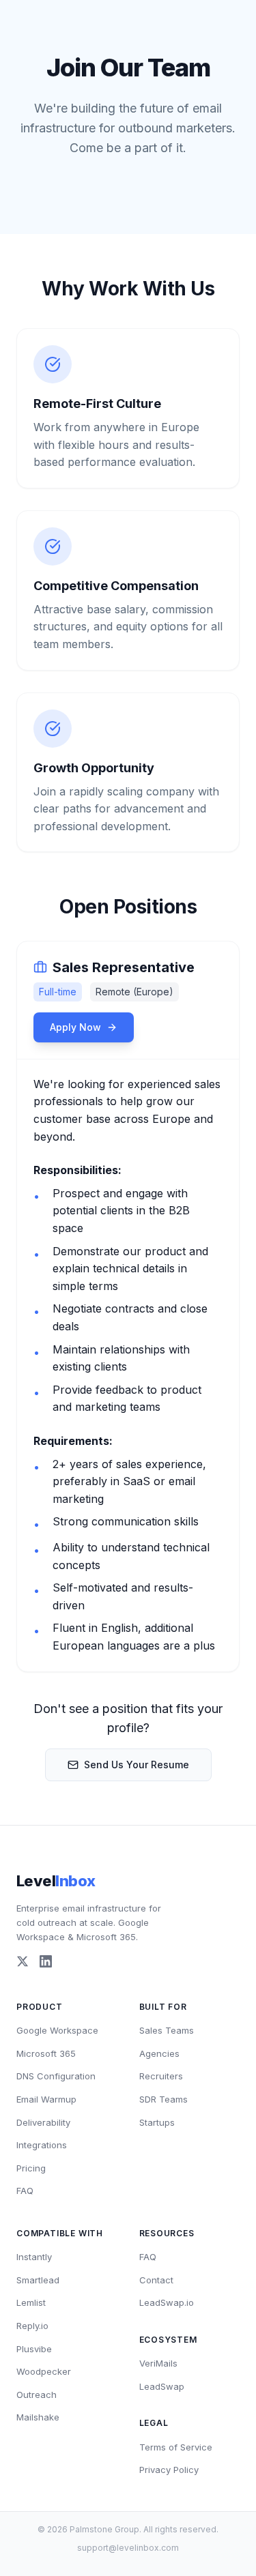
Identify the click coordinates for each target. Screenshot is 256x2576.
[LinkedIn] (46, 1961)
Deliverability (43, 2122)
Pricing (31, 2168)
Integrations (42, 2145)
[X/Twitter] (23, 1961)
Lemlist (31, 2302)
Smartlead (38, 2280)
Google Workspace (57, 2030)
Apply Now (75, 1027)
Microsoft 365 (46, 2053)
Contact (156, 2280)
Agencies (159, 2053)
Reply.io (32, 2326)
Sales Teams (167, 2030)
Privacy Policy (169, 2470)
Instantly (34, 2257)
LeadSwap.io (167, 2302)
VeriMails (158, 2363)
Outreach (37, 2395)
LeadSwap (162, 2386)
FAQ (25, 2191)
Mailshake (38, 2417)
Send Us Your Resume (137, 1765)
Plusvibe (34, 2349)
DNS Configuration (56, 2076)
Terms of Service (176, 2447)
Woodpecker (44, 2371)
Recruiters (161, 2076)
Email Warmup (46, 2099)
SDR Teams (163, 2099)
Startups (157, 2122)
